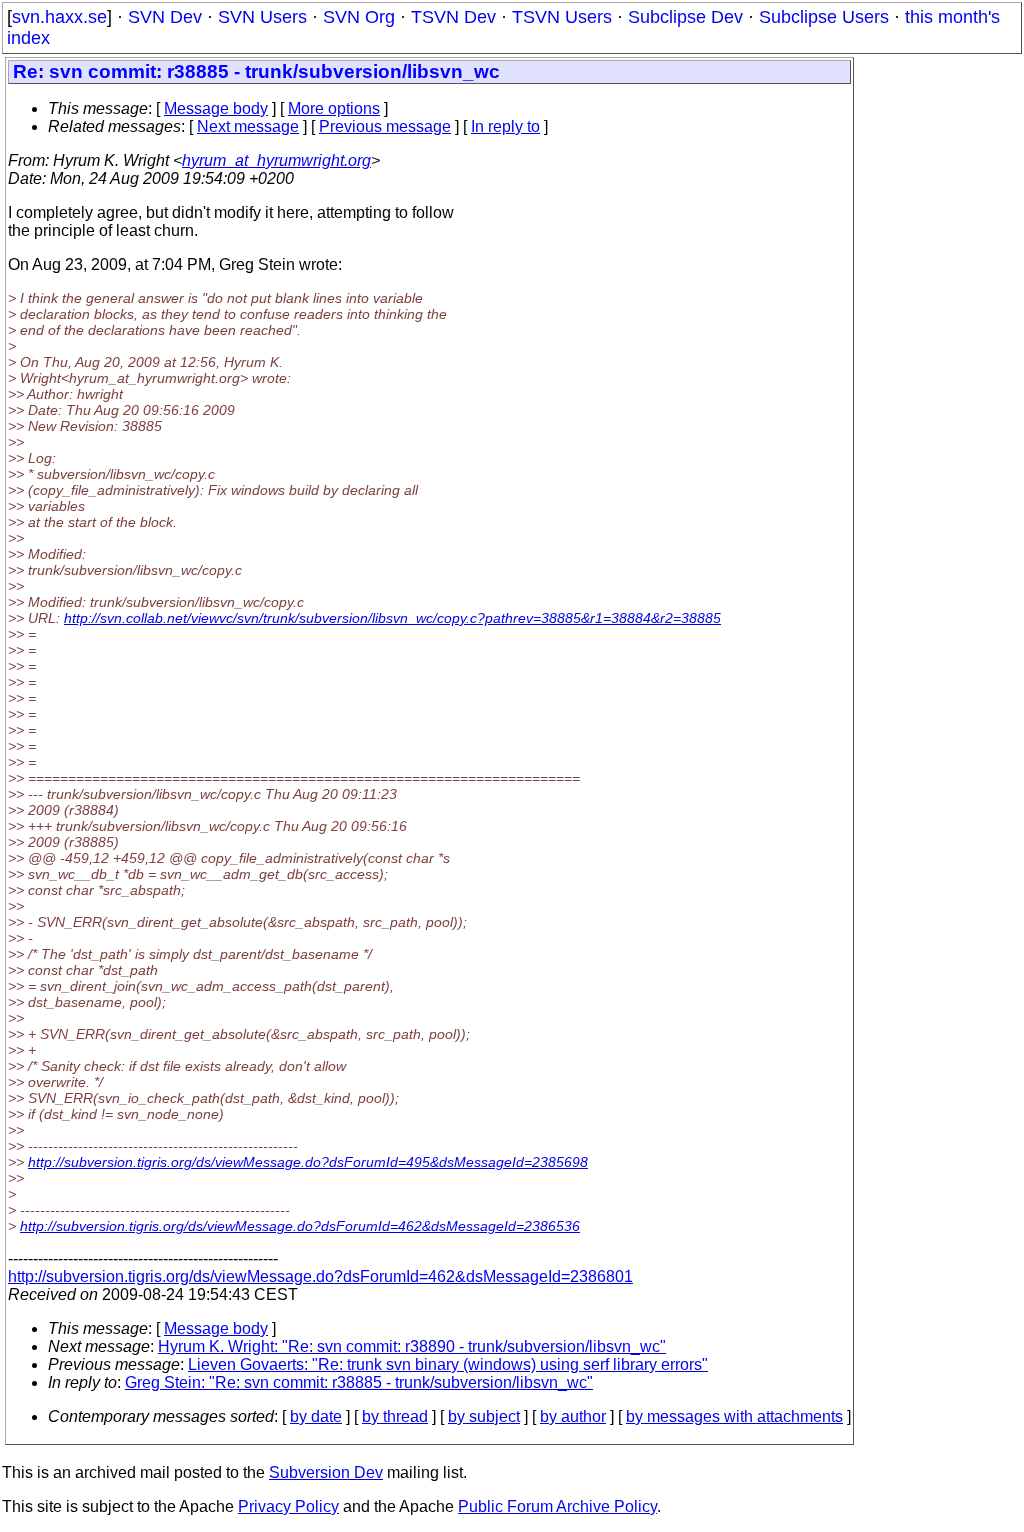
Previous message (385, 126)
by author (573, 1416)
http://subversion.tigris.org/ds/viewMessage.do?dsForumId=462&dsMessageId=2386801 (320, 1276)
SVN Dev (165, 17)
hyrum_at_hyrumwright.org (276, 160)
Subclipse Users (824, 17)
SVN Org (359, 17)
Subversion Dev (326, 1472)
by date (316, 1416)
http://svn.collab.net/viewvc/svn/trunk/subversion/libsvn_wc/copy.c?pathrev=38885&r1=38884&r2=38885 (392, 618)
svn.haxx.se (59, 17)
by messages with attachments (734, 1416)
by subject (484, 1416)
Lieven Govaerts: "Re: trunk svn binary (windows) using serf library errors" (448, 1364)
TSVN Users (562, 17)
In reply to (505, 126)
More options (334, 108)
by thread (395, 1416)
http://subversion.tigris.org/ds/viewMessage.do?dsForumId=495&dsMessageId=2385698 (308, 1162)
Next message (248, 126)
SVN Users (262, 17)
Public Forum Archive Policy (557, 1506)
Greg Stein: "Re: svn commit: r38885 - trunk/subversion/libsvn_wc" (359, 1382)
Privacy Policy (288, 1506)
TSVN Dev (453, 17)
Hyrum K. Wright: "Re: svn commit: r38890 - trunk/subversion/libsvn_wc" (412, 1346)
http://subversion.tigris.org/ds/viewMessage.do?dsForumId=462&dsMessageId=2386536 (300, 1226)
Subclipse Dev (685, 17)
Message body (216, 108)
